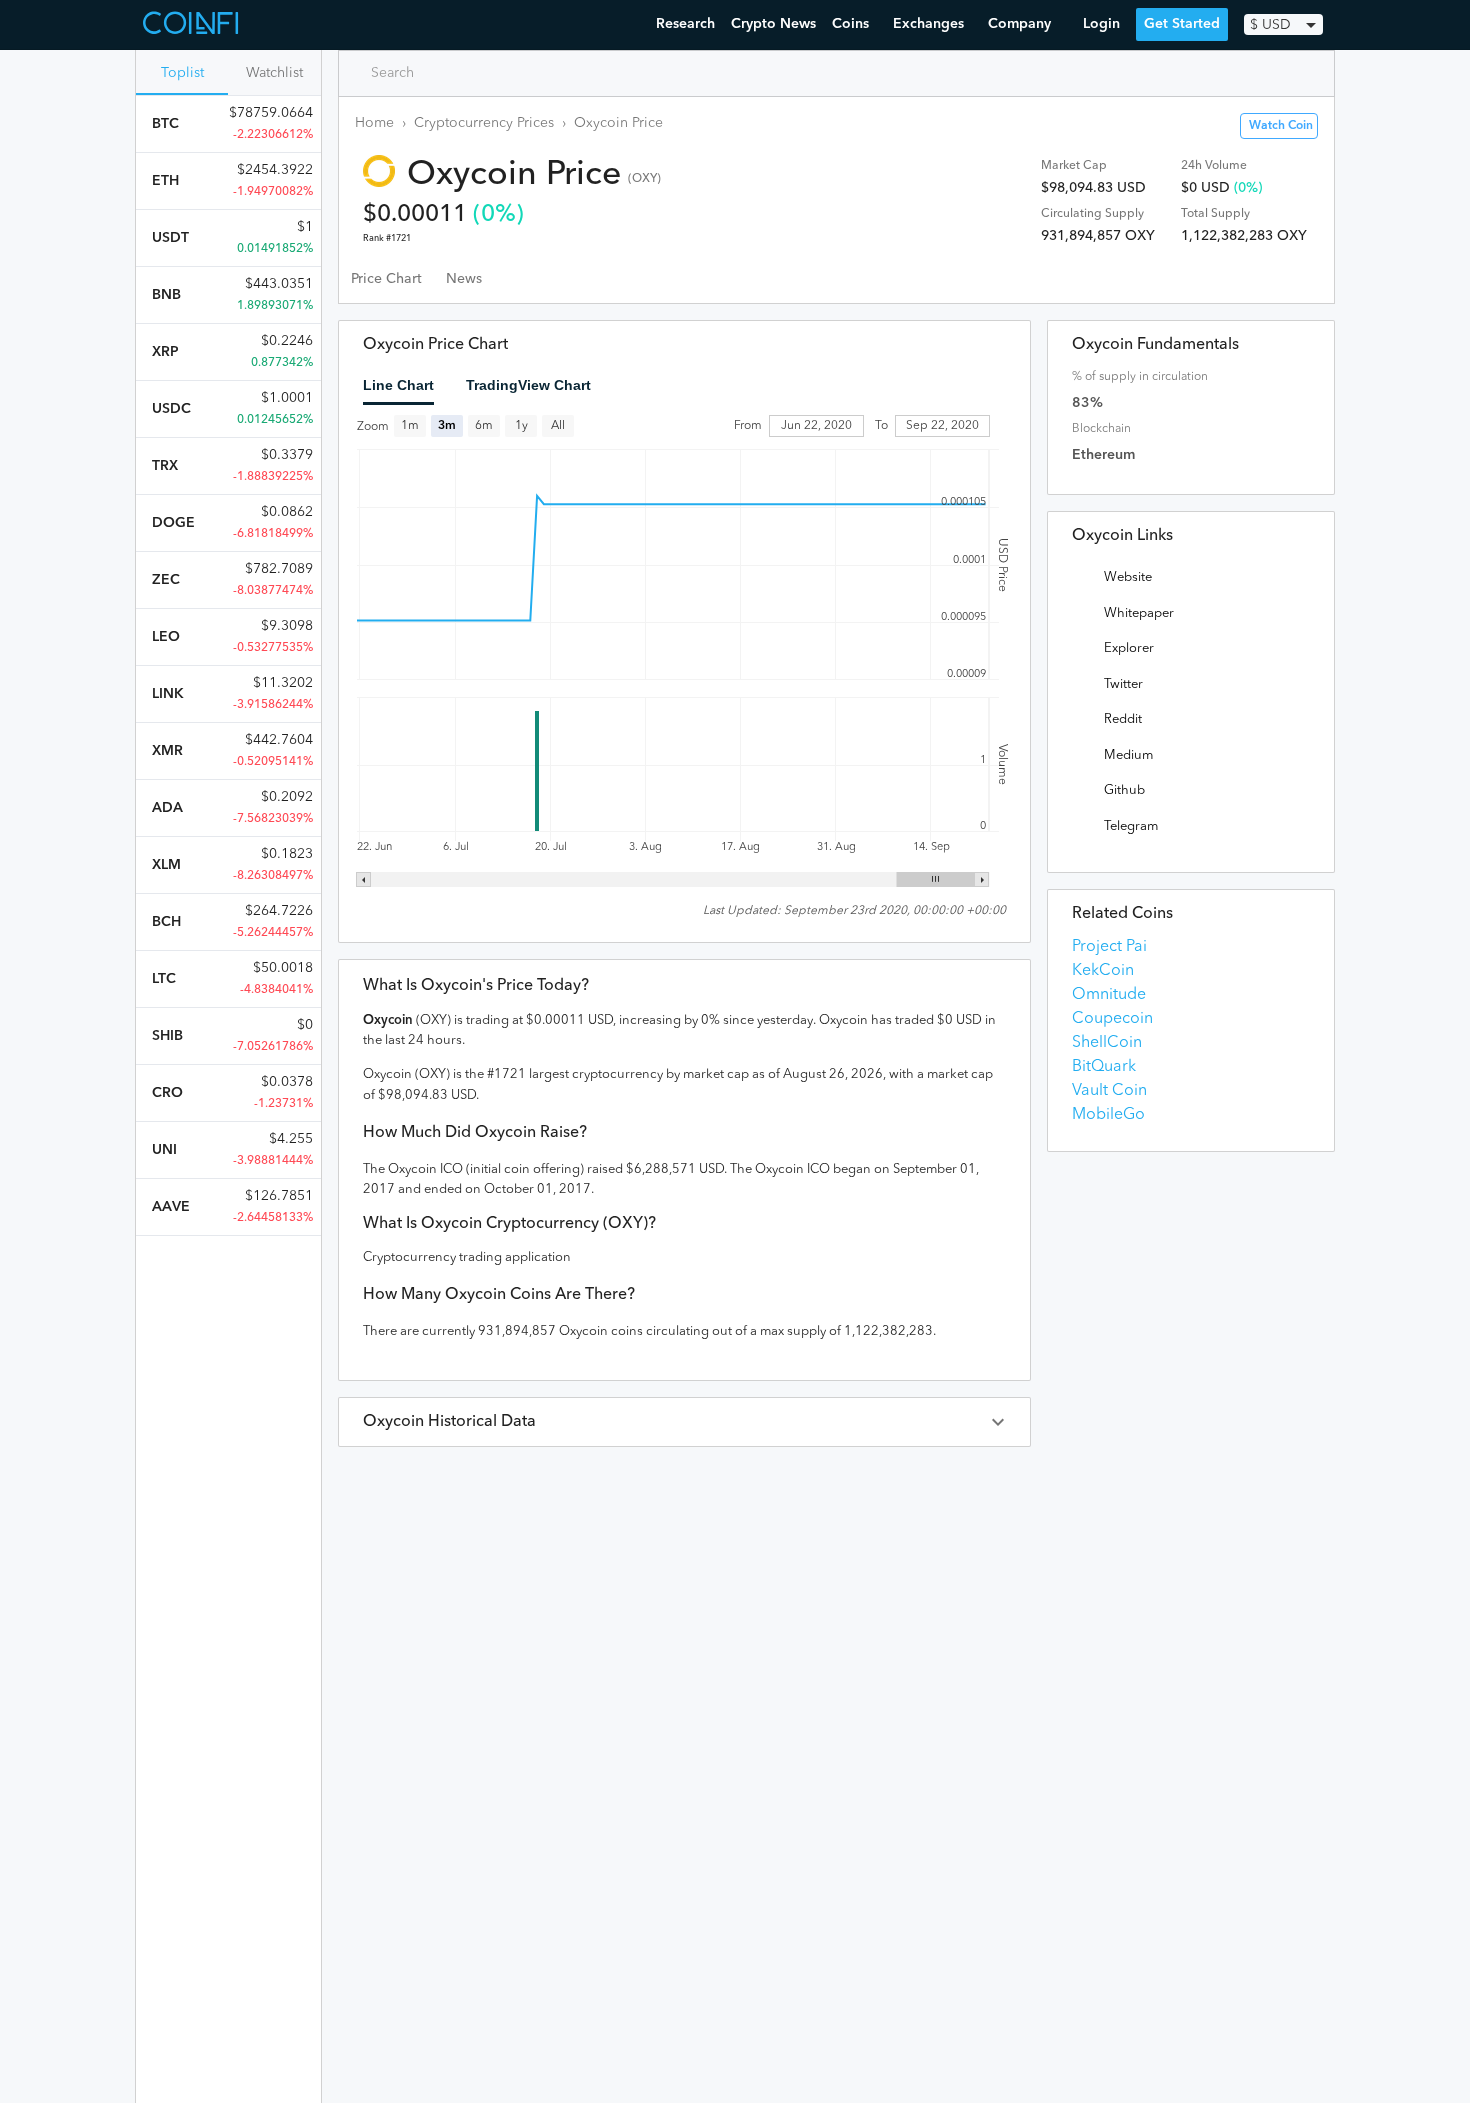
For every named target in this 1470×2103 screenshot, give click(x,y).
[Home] (193, 25)
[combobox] (440, 73)
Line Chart (398, 385)
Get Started (1182, 24)
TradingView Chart (528, 385)
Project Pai (1109, 947)
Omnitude (1109, 995)
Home (374, 123)
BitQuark (1104, 1067)
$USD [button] (1270, 25)
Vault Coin (1109, 1091)
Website (1128, 577)
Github (1124, 790)
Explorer (1129, 648)
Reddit (1123, 719)
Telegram (1131, 826)
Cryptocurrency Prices (484, 123)
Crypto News (773, 24)
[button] (684, 1422)
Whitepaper (1139, 613)
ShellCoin (1107, 1043)
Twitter (1123, 684)
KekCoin (1103, 971)
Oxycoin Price (618, 123)
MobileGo (1108, 1115)
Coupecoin (1112, 1019)
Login (1101, 24)
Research (685, 24)
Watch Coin (1281, 126)
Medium (1128, 755)
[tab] (386, 279)
